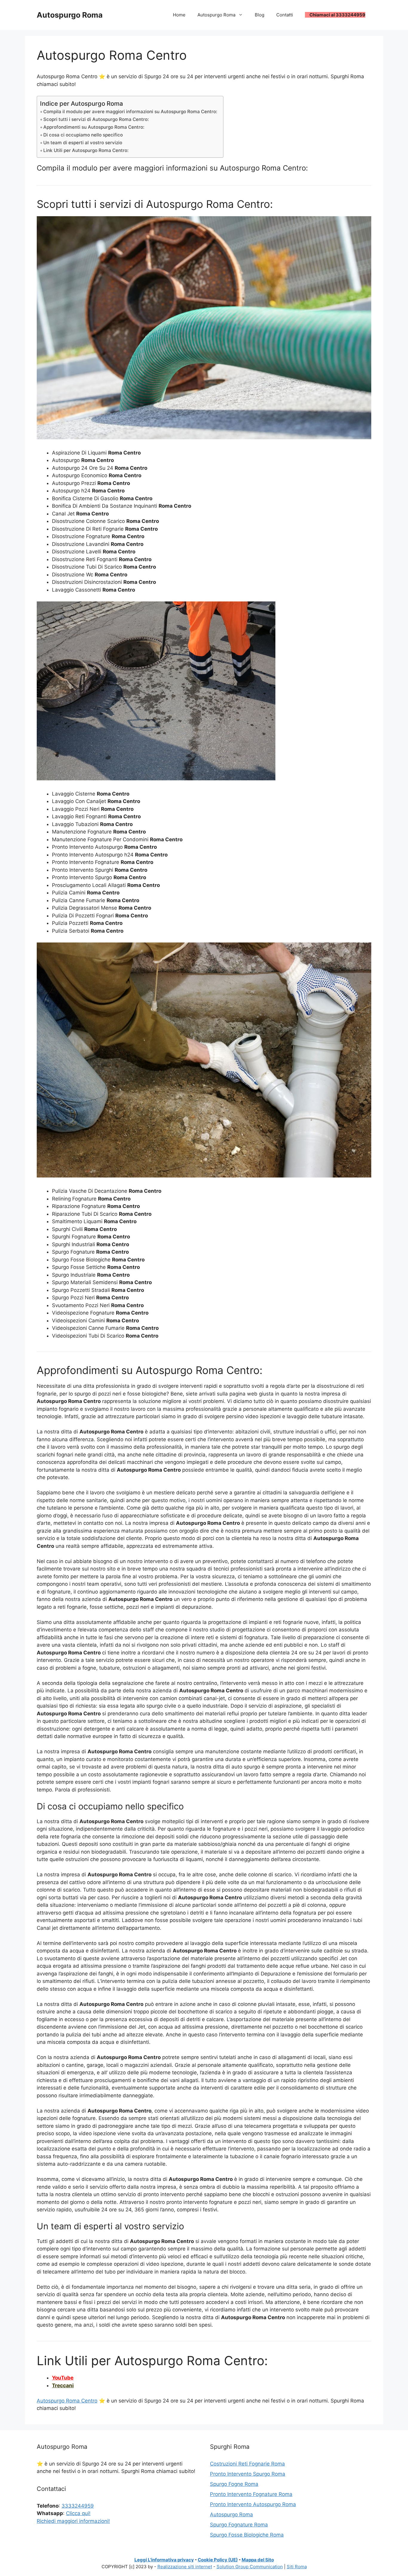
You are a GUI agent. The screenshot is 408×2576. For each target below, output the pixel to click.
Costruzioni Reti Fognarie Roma (247, 2464)
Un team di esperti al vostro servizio (83, 143)
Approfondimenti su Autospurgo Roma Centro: (94, 127)
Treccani (63, 2385)
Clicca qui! (78, 2513)
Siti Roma (297, 2567)
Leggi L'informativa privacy (164, 2560)
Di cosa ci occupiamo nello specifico (83, 135)
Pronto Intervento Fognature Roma (251, 2494)
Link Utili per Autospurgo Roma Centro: (86, 150)
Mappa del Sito (258, 2560)
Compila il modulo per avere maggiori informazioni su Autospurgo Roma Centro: (130, 112)
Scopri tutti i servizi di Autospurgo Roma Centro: (96, 119)
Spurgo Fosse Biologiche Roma (247, 2535)
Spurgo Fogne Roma (234, 2484)
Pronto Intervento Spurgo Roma (248, 2474)
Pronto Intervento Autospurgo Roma (253, 2504)
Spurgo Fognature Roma (239, 2525)
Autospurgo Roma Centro (67, 2401)
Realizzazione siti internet (185, 2567)
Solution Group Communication (250, 2567)
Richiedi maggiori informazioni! (73, 2521)
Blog (260, 15)
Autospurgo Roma (70, 15)
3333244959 (78, 2506)
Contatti (285, 15)
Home (179, 15)
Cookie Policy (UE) (218, 2560)
